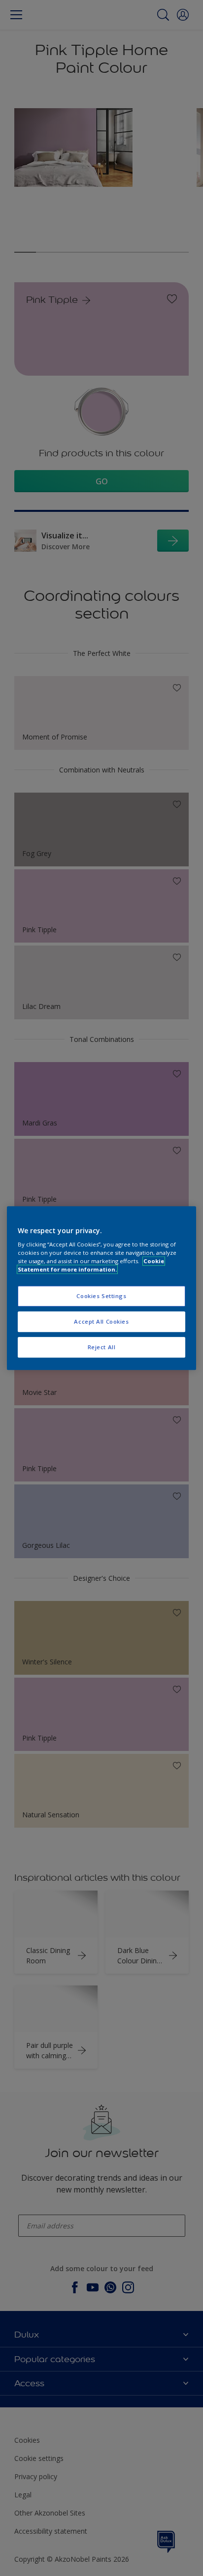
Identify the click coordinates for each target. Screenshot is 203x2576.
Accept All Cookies (101, 1321)
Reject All (102, 1347)
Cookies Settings (101, 1296)
